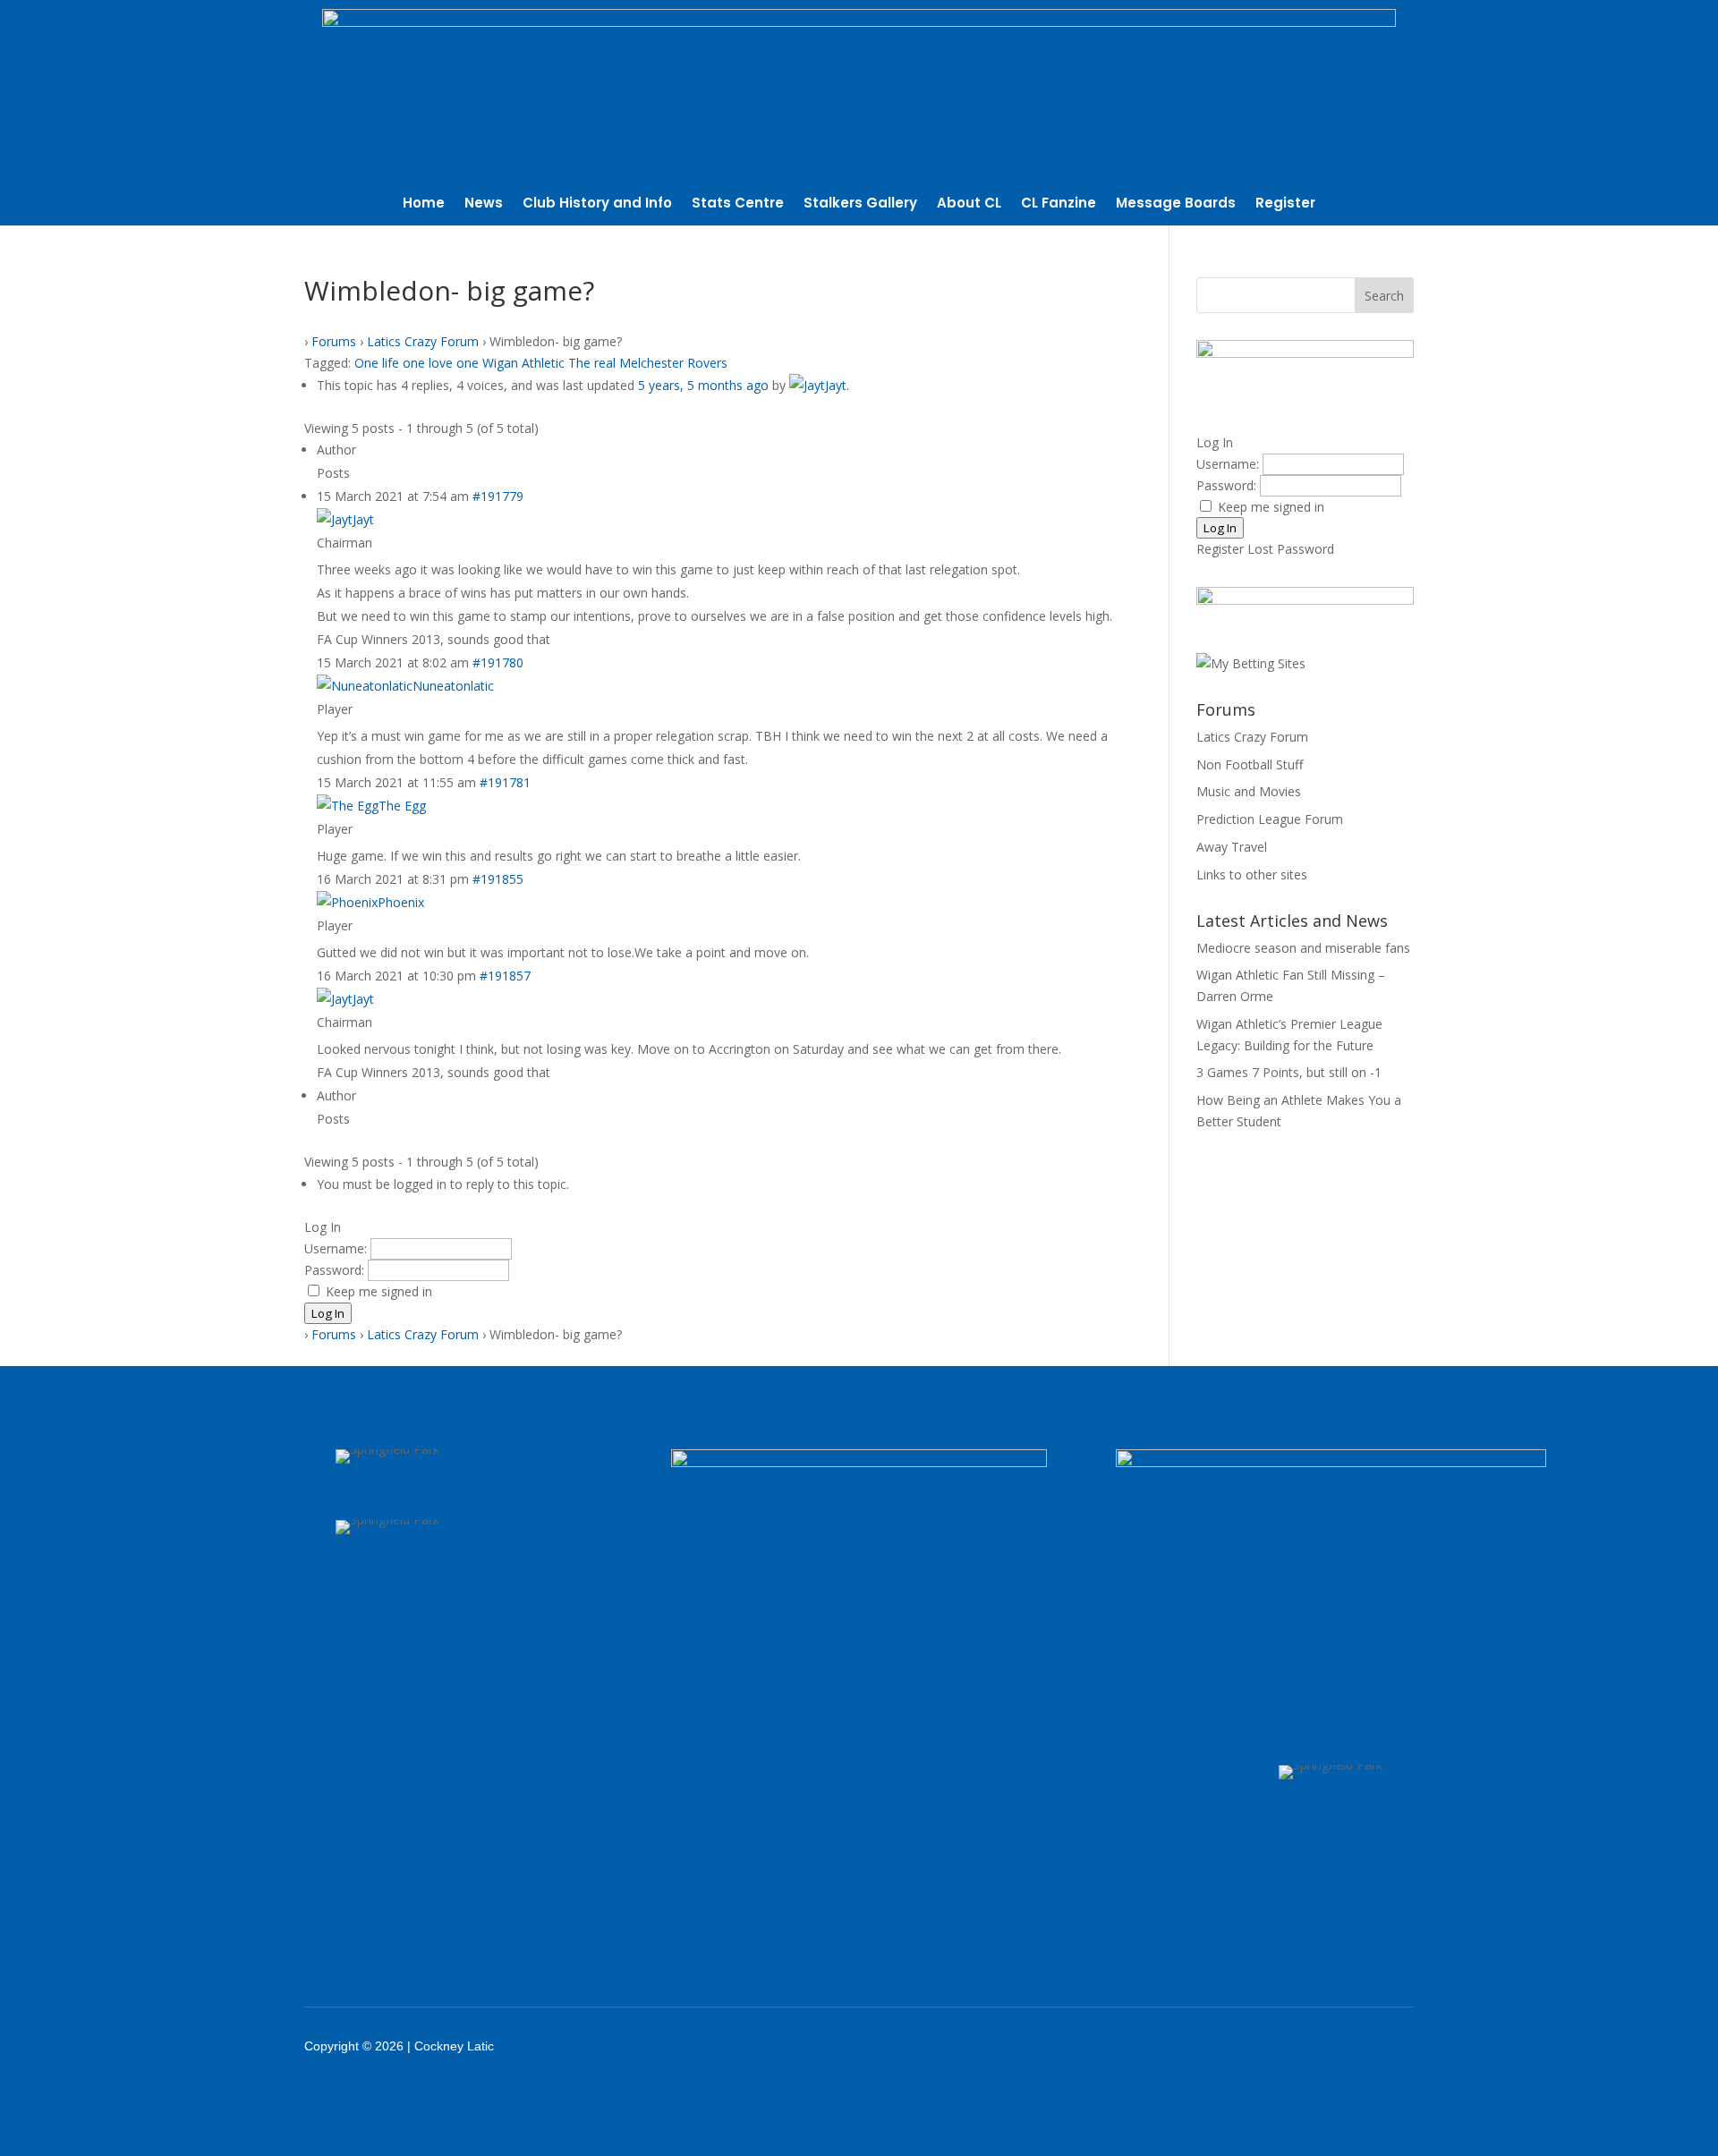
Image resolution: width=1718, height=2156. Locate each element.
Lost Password (1291, 549)
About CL (969, 204)
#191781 (505, 782)
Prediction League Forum (1270, 819)
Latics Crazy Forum (423, 341)
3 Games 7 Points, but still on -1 (1289, 1072)
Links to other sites (1252, 874)
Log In (328, 1313)
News (484, 204)
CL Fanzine (1059, 204)
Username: (337, 1248)
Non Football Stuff (1250, 764)
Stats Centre (738, 204)
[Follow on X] (1263, 2046)
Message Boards (1176, 204)
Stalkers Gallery (860, 204)
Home (424, 204)
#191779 (498, 496)
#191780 (498, 662)
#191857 (505, 976)
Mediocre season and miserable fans (1303, 948)
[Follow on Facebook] (1217, 2046)
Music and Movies (1249, 791)
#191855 (498, 879)
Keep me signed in (379, 1291)
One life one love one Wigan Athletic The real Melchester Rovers (541, 363)
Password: (336, 1270)
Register (1285, 204)
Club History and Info (597, 204)
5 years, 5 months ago (703, 385)
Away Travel (1232, 847)
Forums (334, 341)
